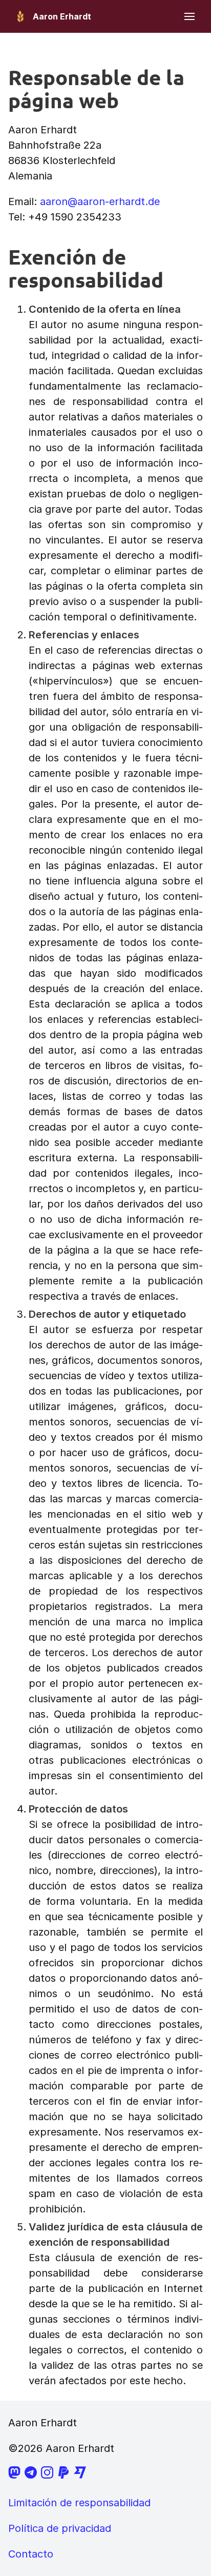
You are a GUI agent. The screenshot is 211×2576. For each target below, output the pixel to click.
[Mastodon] (14, 2475)
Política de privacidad (60, 2528)
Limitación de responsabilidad (79, 2503)
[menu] (189, 16)
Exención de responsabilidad (86, 268)
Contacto (31, 2554)
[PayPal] (64, 2475)
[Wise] (80, 2475)
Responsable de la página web (96, 88)
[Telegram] (31, 2475)
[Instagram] (47, 2475)
